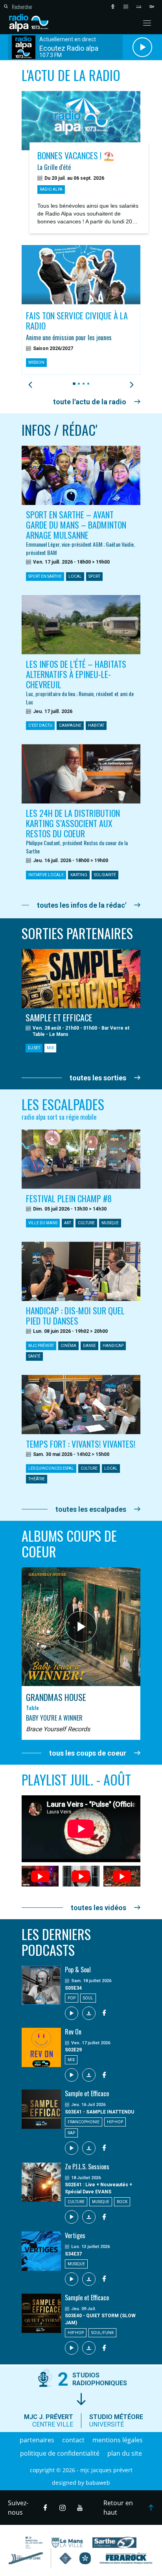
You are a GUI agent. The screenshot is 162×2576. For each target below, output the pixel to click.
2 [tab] (78, 384)
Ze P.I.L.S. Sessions (87, 2167)
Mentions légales (118, 2440)
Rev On (73, 2032)
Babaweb (98, 2483)
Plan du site (125, 2453)
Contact (73, 2440)
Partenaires (37, 2440)
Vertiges (75, 2235)
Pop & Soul (78, 1970)
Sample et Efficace (87, 2093)
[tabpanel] (81, 310)
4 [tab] (87, 384)
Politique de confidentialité (60, 2453)
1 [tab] (73, 384)
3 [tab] (82, 384)
